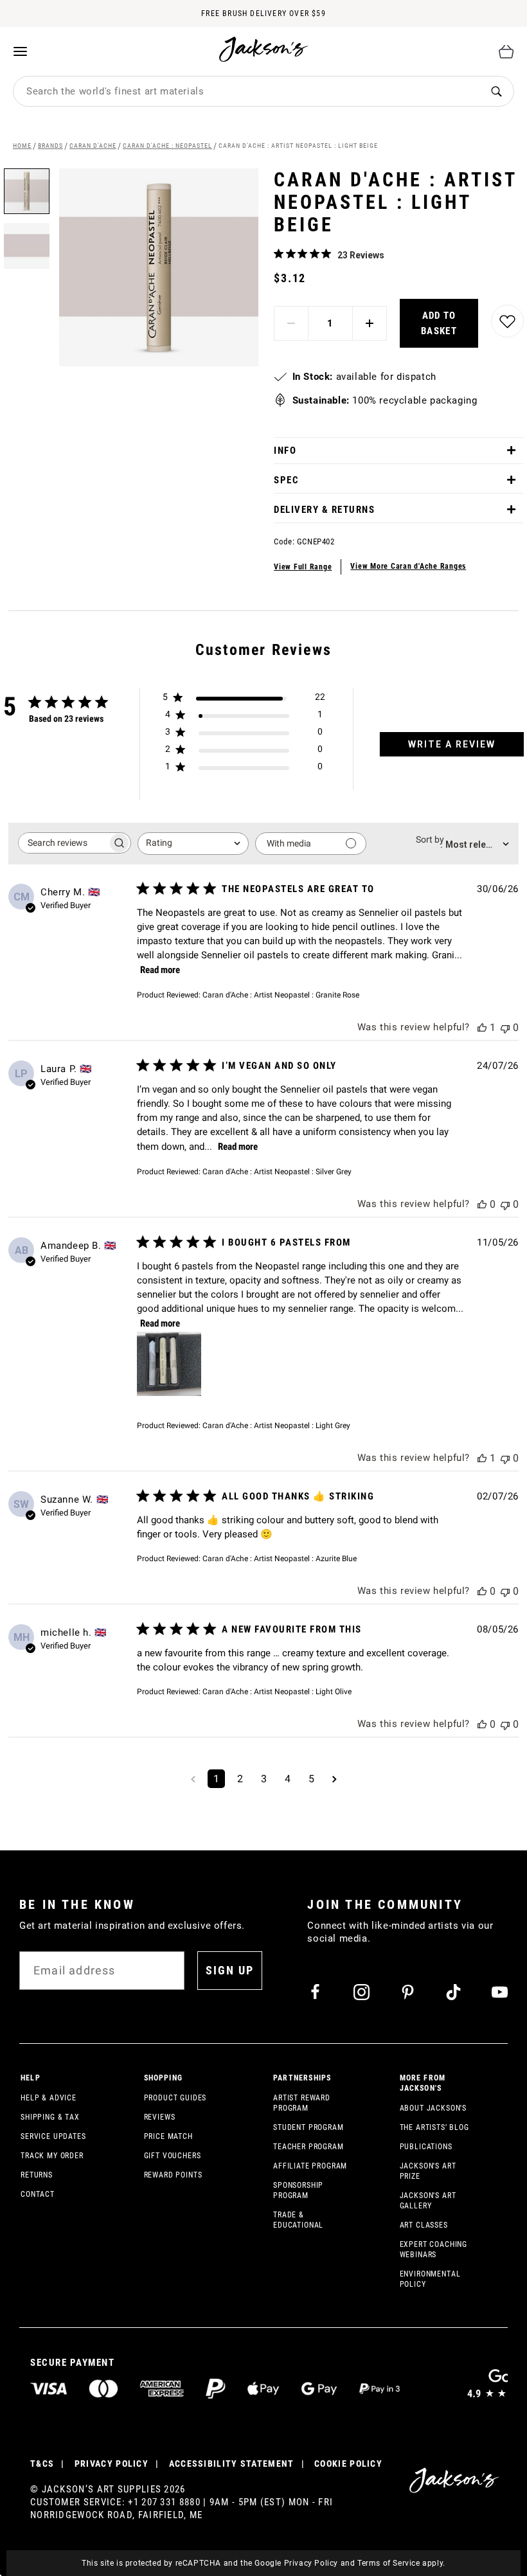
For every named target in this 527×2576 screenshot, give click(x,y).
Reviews (160, 2117)
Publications (426, 2147)
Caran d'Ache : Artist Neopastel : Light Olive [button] (277, 1692)
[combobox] (246, 91)
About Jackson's (433, 2108)
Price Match (168, 2136)
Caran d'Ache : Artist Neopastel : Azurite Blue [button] (280, 1559)
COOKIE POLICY (348, 2464)
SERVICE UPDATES (53, 2136)
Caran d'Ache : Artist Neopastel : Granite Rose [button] (281, 995)
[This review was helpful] (482, 1027)
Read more (160, 970)
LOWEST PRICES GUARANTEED (263, 15)
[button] (27, 241)
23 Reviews (361, 255)
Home (22, 146)
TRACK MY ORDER (52, 2156)
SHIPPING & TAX (50, 2117)
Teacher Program (308, 2147)
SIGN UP (230, 1970)
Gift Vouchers (173, 2156)
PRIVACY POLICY (112, 2464)
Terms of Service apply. (401, 2563)
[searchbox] (63, 843)
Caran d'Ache (93, 146)
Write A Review (452, 744)
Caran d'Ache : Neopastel (167, 146)
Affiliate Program (310, 2166)
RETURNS (37, 2175)
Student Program (308, 2127)
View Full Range (303, 567)
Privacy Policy (311, 2563)
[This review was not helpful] (505, 1027)
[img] (279, 254)
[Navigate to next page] (335, 1779)
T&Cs (42, 2464)
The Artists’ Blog (434, 2127)
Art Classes (424, 2225)
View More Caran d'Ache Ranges (408, 566)
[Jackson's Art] (264, 49)
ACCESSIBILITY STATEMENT (232, 2464)
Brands (50, 146)
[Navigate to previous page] (193, 1779)
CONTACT (38, 2194)
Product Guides (175, 2098)
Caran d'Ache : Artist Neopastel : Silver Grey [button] (277, 1172)
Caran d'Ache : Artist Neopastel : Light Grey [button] (276, 1426)
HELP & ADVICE (49, 2098)
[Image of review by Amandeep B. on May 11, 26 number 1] (169, 1364)
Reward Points (173, 2175)
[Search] (496, 92)
